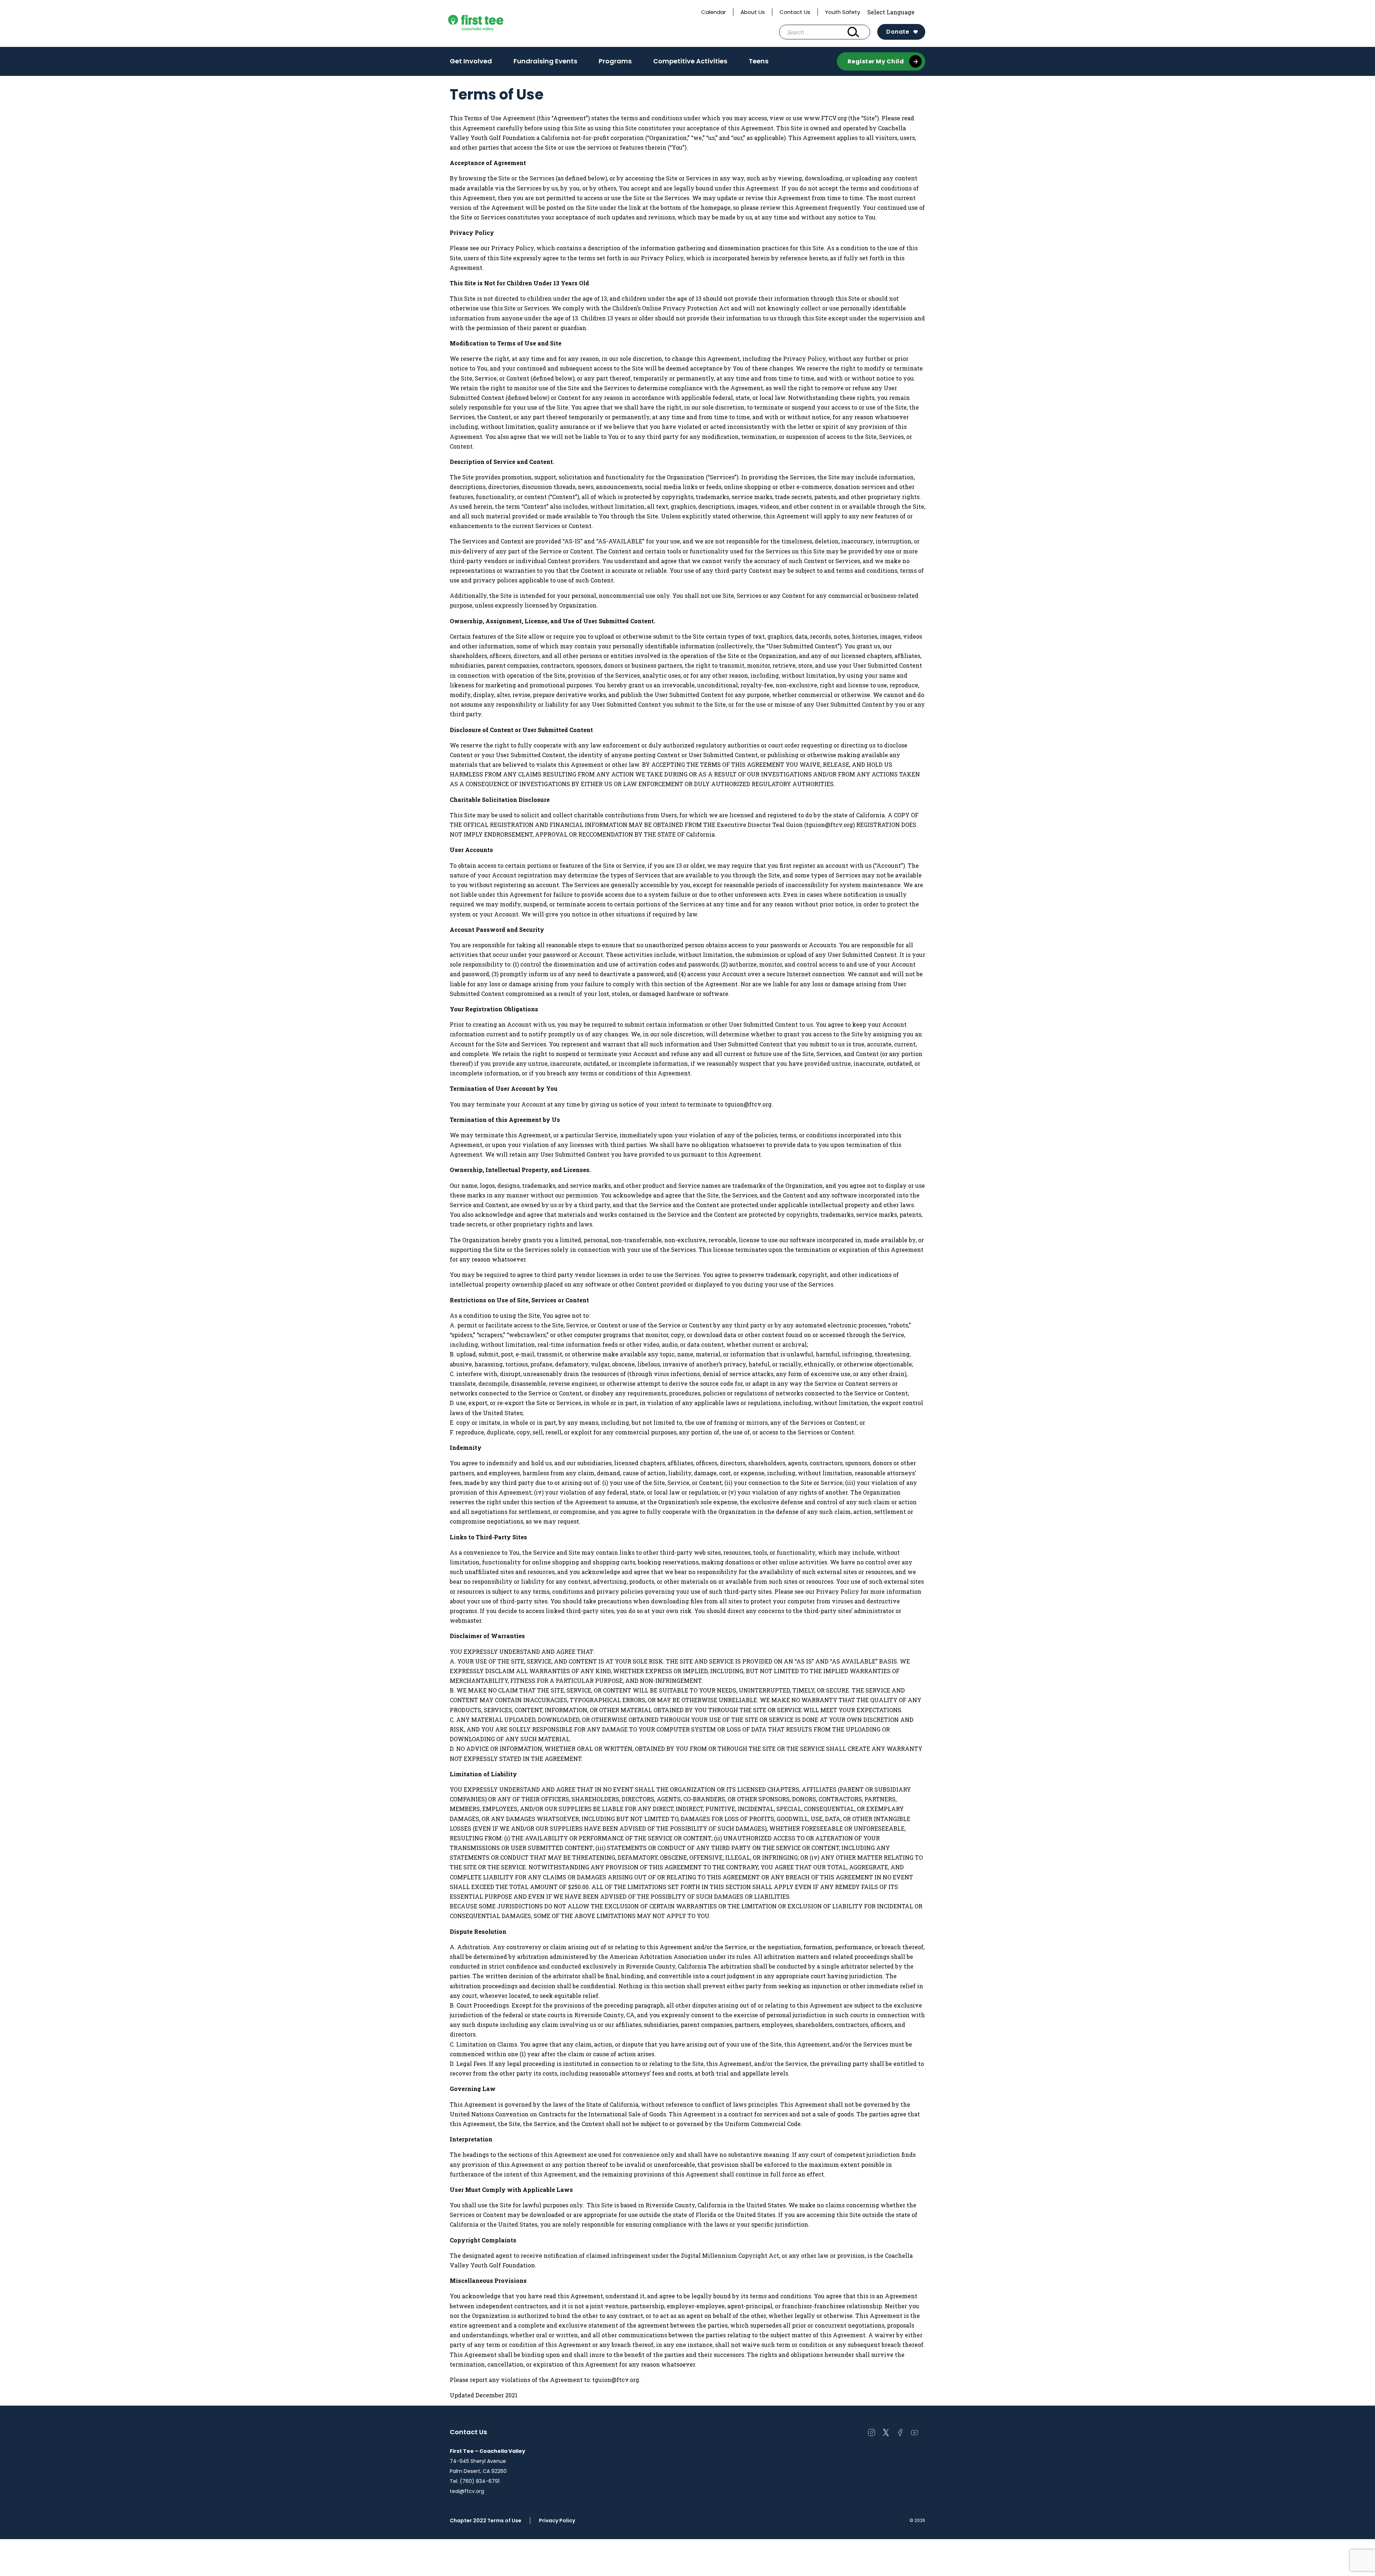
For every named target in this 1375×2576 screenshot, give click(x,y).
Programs (615, 63)
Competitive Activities (690, 63)
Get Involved (471, 63)
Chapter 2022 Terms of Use (486, 2521)
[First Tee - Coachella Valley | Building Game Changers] (489, 24)
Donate (898, 32)
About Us (753, 12)
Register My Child (876, 61)
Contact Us (795, 12)
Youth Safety (843, 12)
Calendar (713, 12)
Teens (759, 63)
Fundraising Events (545, 63)
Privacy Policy (557, 2521)
